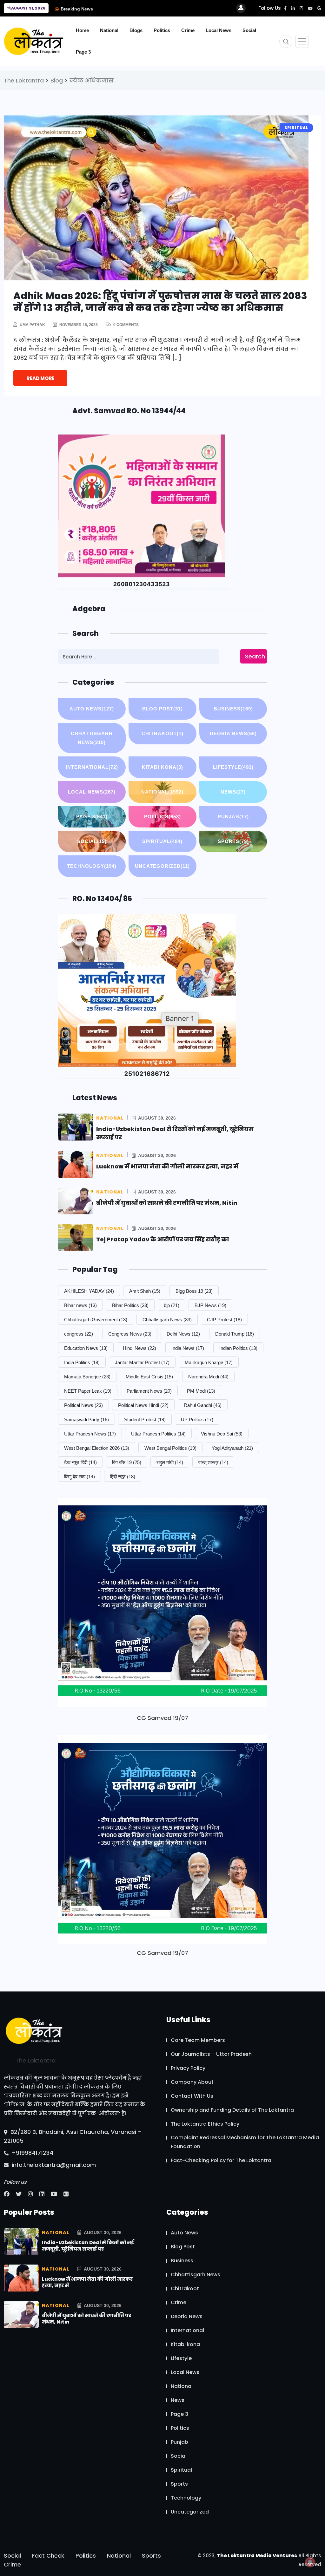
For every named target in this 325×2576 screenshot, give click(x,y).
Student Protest (145, 1419)
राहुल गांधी (170, 1462)
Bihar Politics (130, 1305)
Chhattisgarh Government (96, 1320)
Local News (219, 30)
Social (249, 30)
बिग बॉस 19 (127, 1462)
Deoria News (233, 733)
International (92, 767)
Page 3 (83, 52)
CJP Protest (224, 1320)
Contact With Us (192, 2096)
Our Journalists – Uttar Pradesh (211, 2054)
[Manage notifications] (310, 2562)
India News (188, 1348)
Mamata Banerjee (87, 1377)
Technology (92, 866)
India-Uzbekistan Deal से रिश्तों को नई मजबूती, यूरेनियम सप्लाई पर (88, 2246)
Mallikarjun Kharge (209, 1362)
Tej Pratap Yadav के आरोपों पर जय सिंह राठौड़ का (162, 1239)
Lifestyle (233, 767)
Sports (233, 841)
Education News (86, 1348)
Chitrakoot (162, 733)
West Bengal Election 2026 (97, 1448)
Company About (192, 2082)
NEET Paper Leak (88, 1391)
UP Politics (197, 1419)
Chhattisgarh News (92, 738)
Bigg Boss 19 (194, 1291)
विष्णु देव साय (80, 1477)
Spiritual (162, 841)
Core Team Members (198, 2040)
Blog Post (162, 709)
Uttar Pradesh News (90, 1434)
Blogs (136, 30)
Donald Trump (235, 1334)
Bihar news (80, 1305)
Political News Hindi (143, 1405)
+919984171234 (32, 2153)
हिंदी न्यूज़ (123, 1477)
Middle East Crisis (149, 1377)
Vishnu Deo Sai (222, 1434)
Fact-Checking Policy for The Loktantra (221, 2160)
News (233, 792)
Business (233, 709)
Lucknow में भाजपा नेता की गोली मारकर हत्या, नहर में (167, 1166)
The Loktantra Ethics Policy (205, 2124)
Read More (40, 378)
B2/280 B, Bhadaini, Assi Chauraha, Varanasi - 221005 (73, 2136)
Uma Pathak (32, 325)
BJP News (210, 1305)
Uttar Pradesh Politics (158, 1434)
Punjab (233, 817)
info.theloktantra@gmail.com (53, 2165)
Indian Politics (238, 1348)
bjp (172, 1305)
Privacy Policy (188, 2068)
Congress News (130, 1334)
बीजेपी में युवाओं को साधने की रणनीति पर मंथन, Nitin (167, 1203)
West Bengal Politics (170, 1448)
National (109, 30)
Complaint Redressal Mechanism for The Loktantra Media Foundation (245, 2142)
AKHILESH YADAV (89, 1291)
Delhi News (183, 1334)
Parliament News (149, 1391)
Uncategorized (162, 866)
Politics (162, 30)
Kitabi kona (162, 767)
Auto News (92, 709)
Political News (83, 1405)
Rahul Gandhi (203, 1405)
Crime (188, 30)
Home (82, 30)
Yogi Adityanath (232, 1448)
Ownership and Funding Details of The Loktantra (232, 2110)
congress (79, 1334)
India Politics (82, 1362)
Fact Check (48, 2556)
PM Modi (201, 1391)
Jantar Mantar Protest (142, 1362)
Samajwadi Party (86, 1419)
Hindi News (139, 1348)
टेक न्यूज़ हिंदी (80, 1462)
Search (255, 656)
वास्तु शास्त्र (213, 1462)
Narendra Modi (208, 1377)
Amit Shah (145, 1291)
